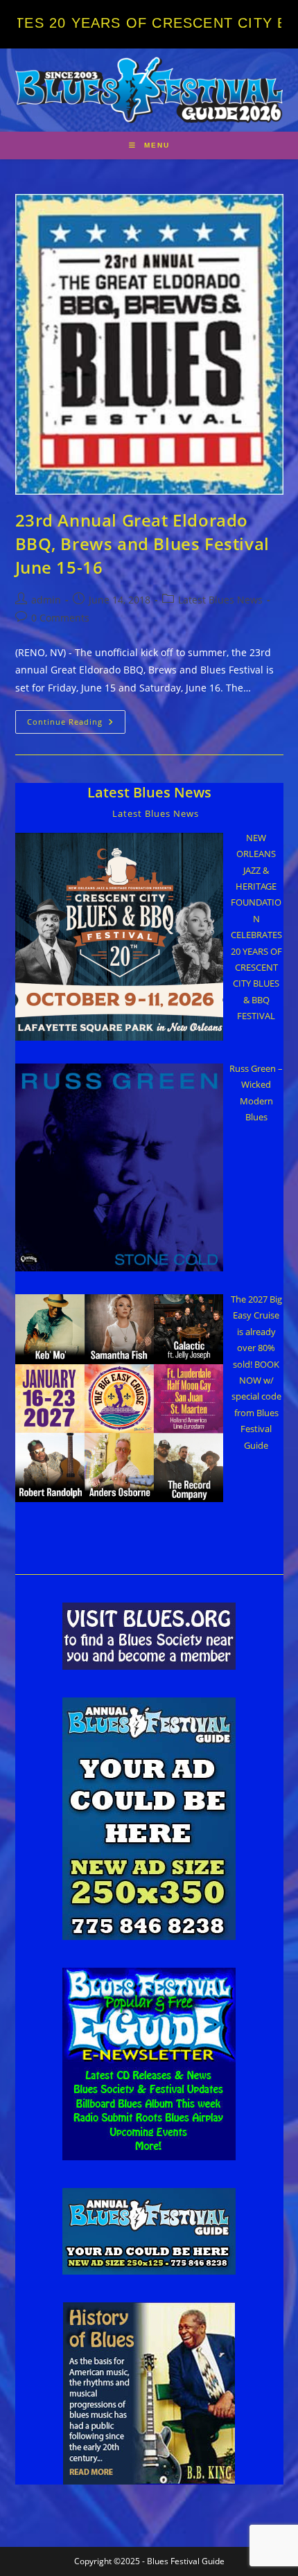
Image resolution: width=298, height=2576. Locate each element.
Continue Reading (76, 724)
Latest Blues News (220, 600)
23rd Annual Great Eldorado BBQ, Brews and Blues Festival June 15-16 (142, 543)
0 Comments (60, 618)
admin (46, 600)
